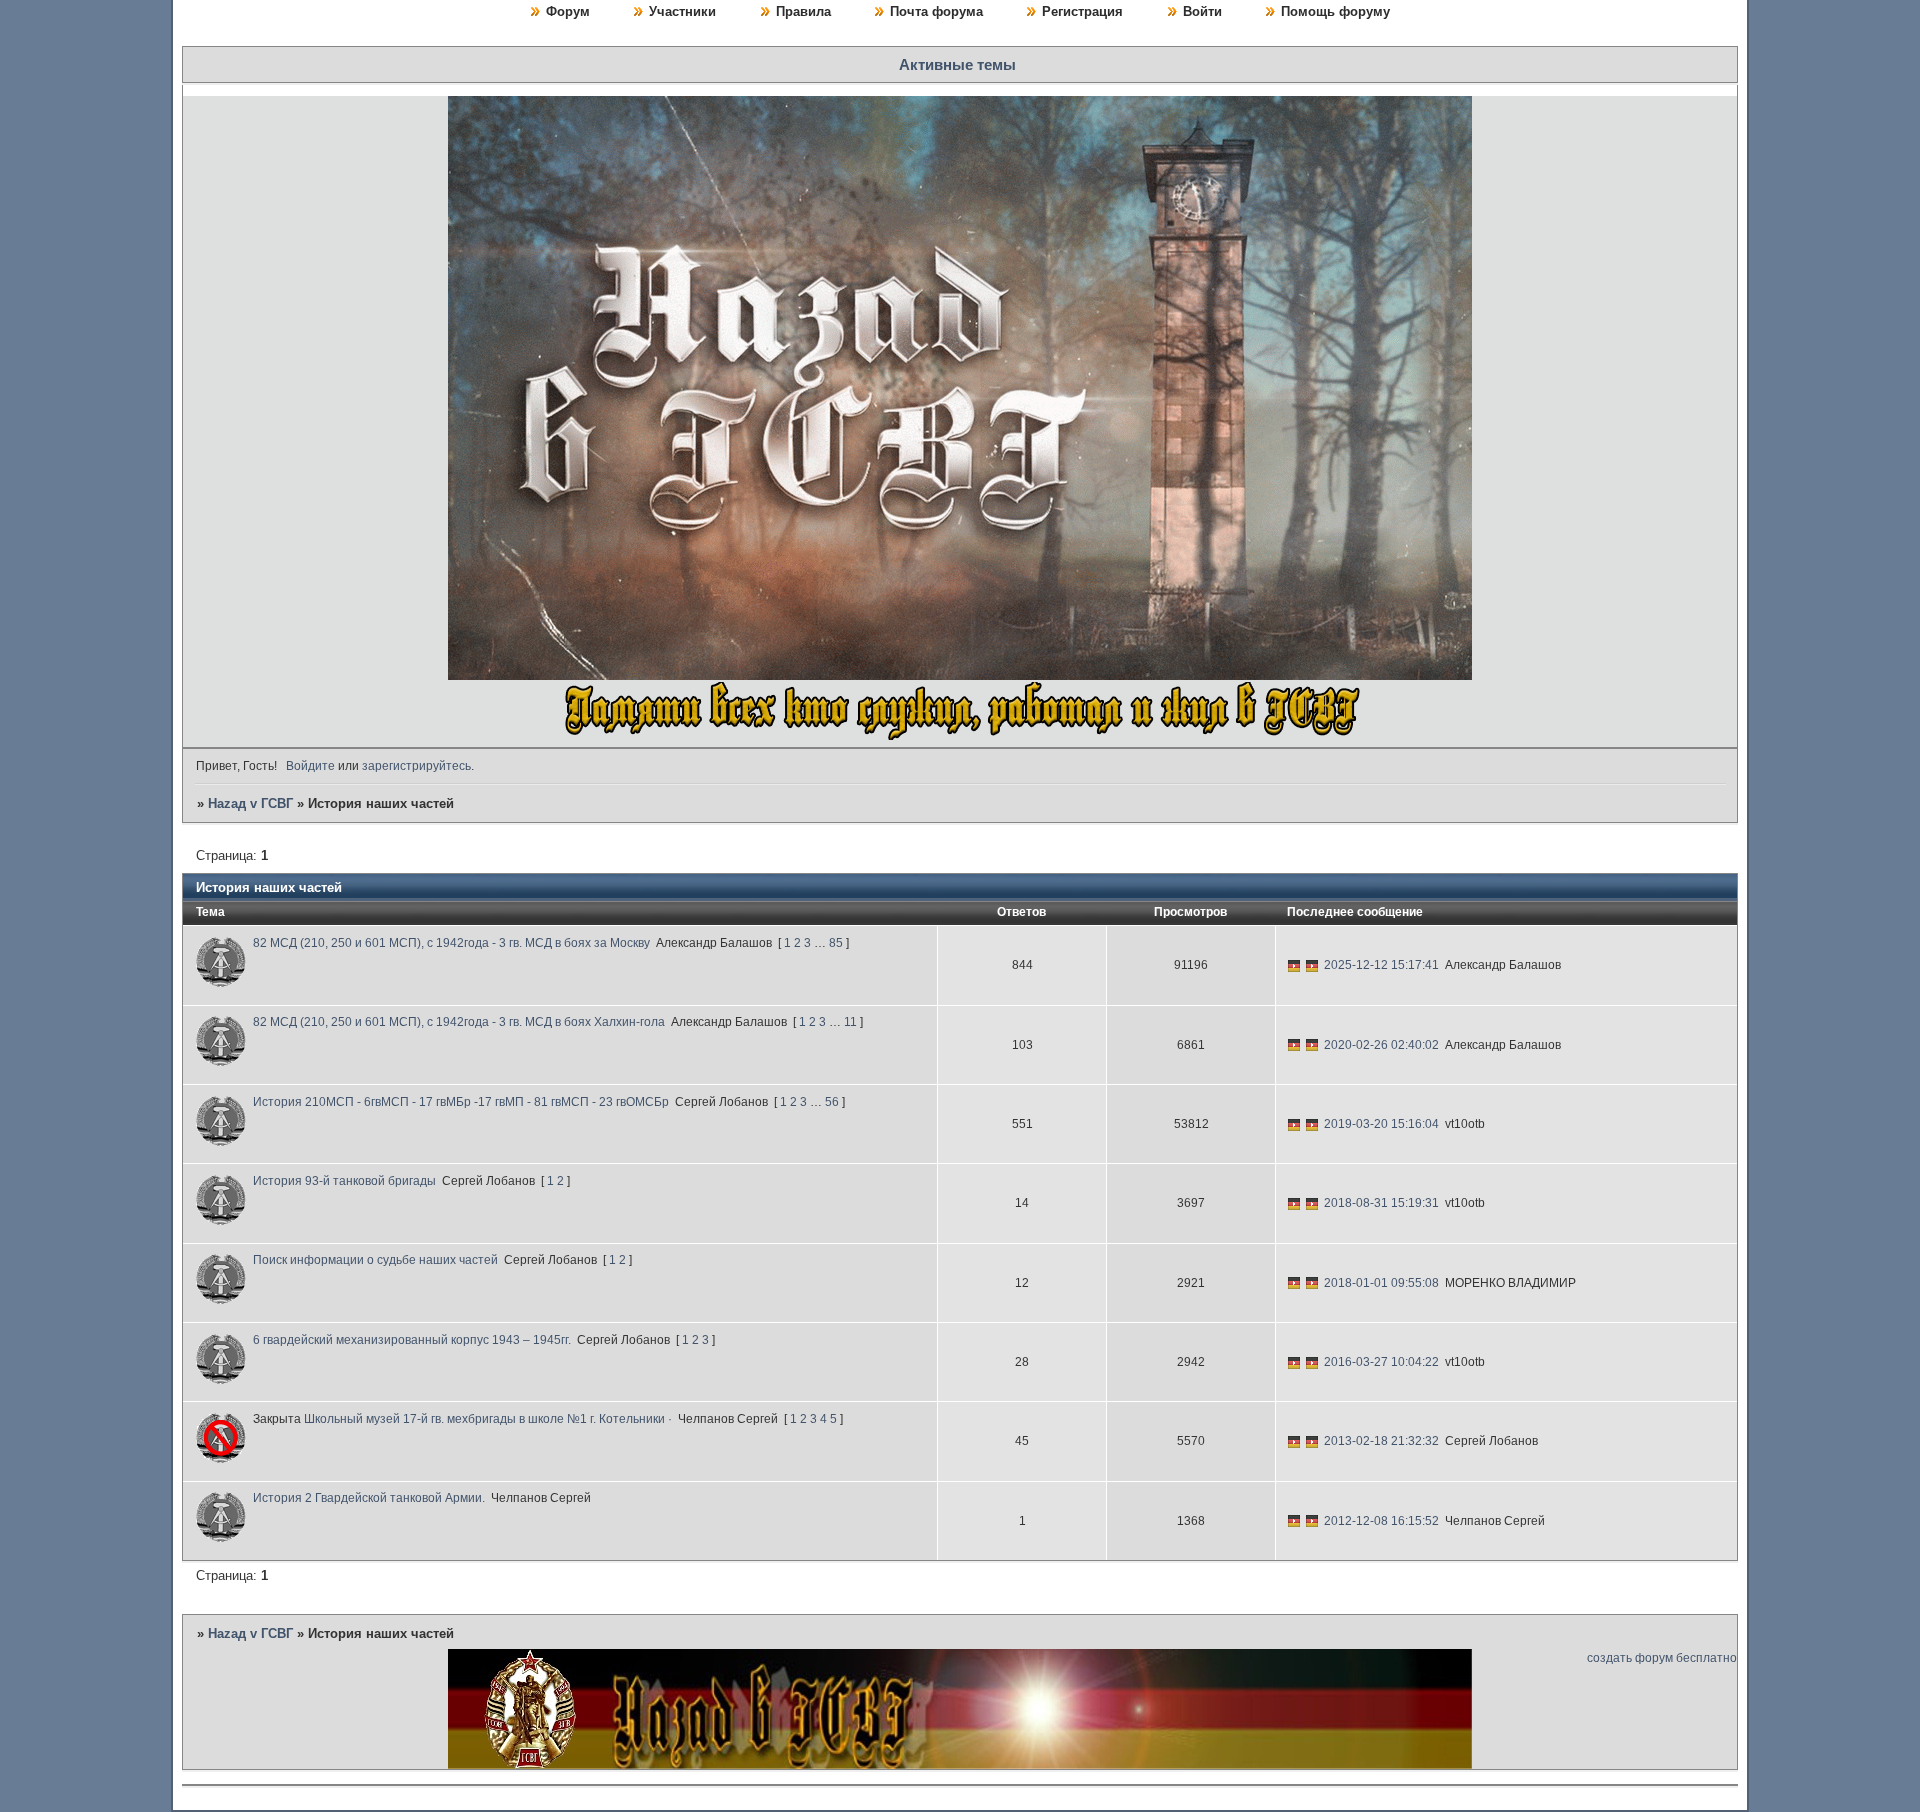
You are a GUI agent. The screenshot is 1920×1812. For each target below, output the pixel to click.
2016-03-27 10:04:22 (1381, 1362)
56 (832, 1102)
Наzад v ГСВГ (250, 803)
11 (850, 1022)
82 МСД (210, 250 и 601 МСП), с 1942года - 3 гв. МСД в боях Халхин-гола (459, 1022)
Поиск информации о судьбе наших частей (375, 1260)
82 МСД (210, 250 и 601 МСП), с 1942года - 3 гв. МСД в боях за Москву (451, 943)
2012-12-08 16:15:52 (1381, 1521)
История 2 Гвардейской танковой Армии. (369, 1498)
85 (836, 943)
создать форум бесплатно (1662, 1658)
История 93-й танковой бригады (344, 1181)
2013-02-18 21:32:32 (1381, 1441)
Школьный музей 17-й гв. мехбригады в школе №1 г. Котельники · (488, 1419)
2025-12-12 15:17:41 (1381, 965)
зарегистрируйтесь (416, 766)
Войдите (310, 766)
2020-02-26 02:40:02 (1381, 1045)
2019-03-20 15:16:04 (1381, 1124)
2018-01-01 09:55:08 (1381, 1283)
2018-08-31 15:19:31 (1381, 1203)
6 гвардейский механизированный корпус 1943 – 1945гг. (412, 1340)
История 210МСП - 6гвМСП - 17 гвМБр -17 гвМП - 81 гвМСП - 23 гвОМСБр (461, 1102)
